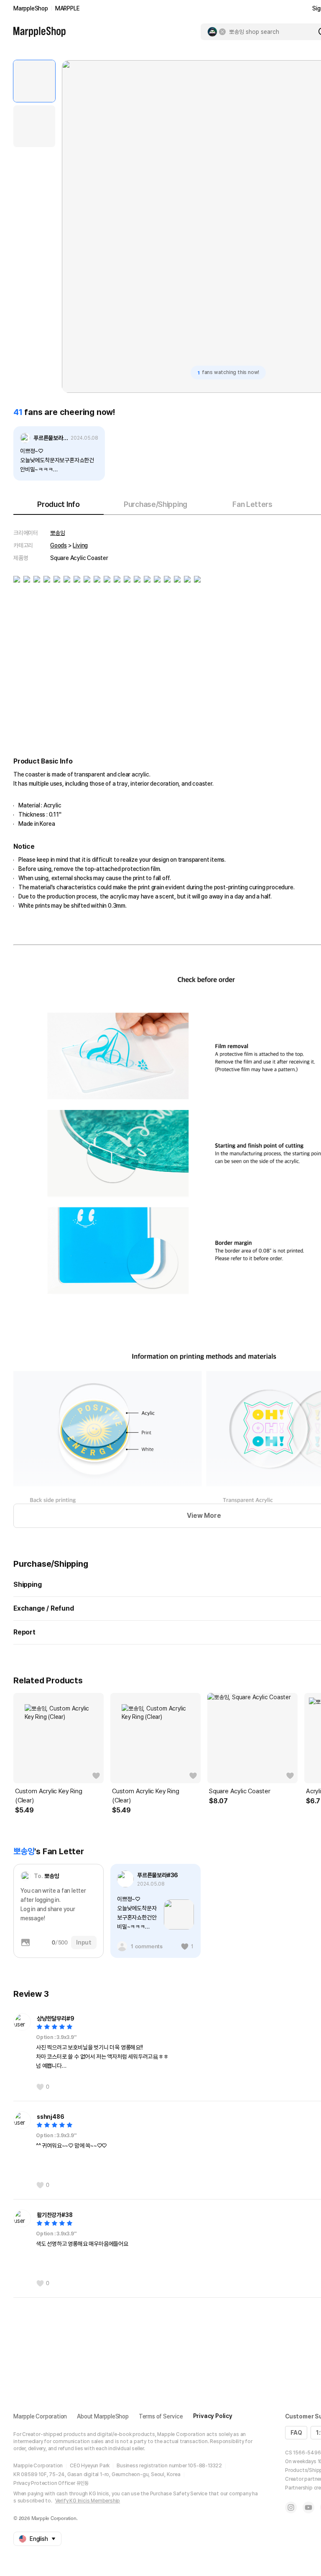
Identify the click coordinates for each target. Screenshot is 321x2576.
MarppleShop (31, 8)
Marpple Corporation (40, 2416)
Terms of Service (161, 2416)
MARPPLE (68, 8)
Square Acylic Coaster (240, 1791)
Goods (59, 545)
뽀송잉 (57, 533)
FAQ (296, 2433)
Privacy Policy (213, 2416)
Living (80, 545)
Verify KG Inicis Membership (88, 2501)
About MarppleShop (103, 2416)
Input (84, 1942)
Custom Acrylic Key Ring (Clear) (48, 1796)
